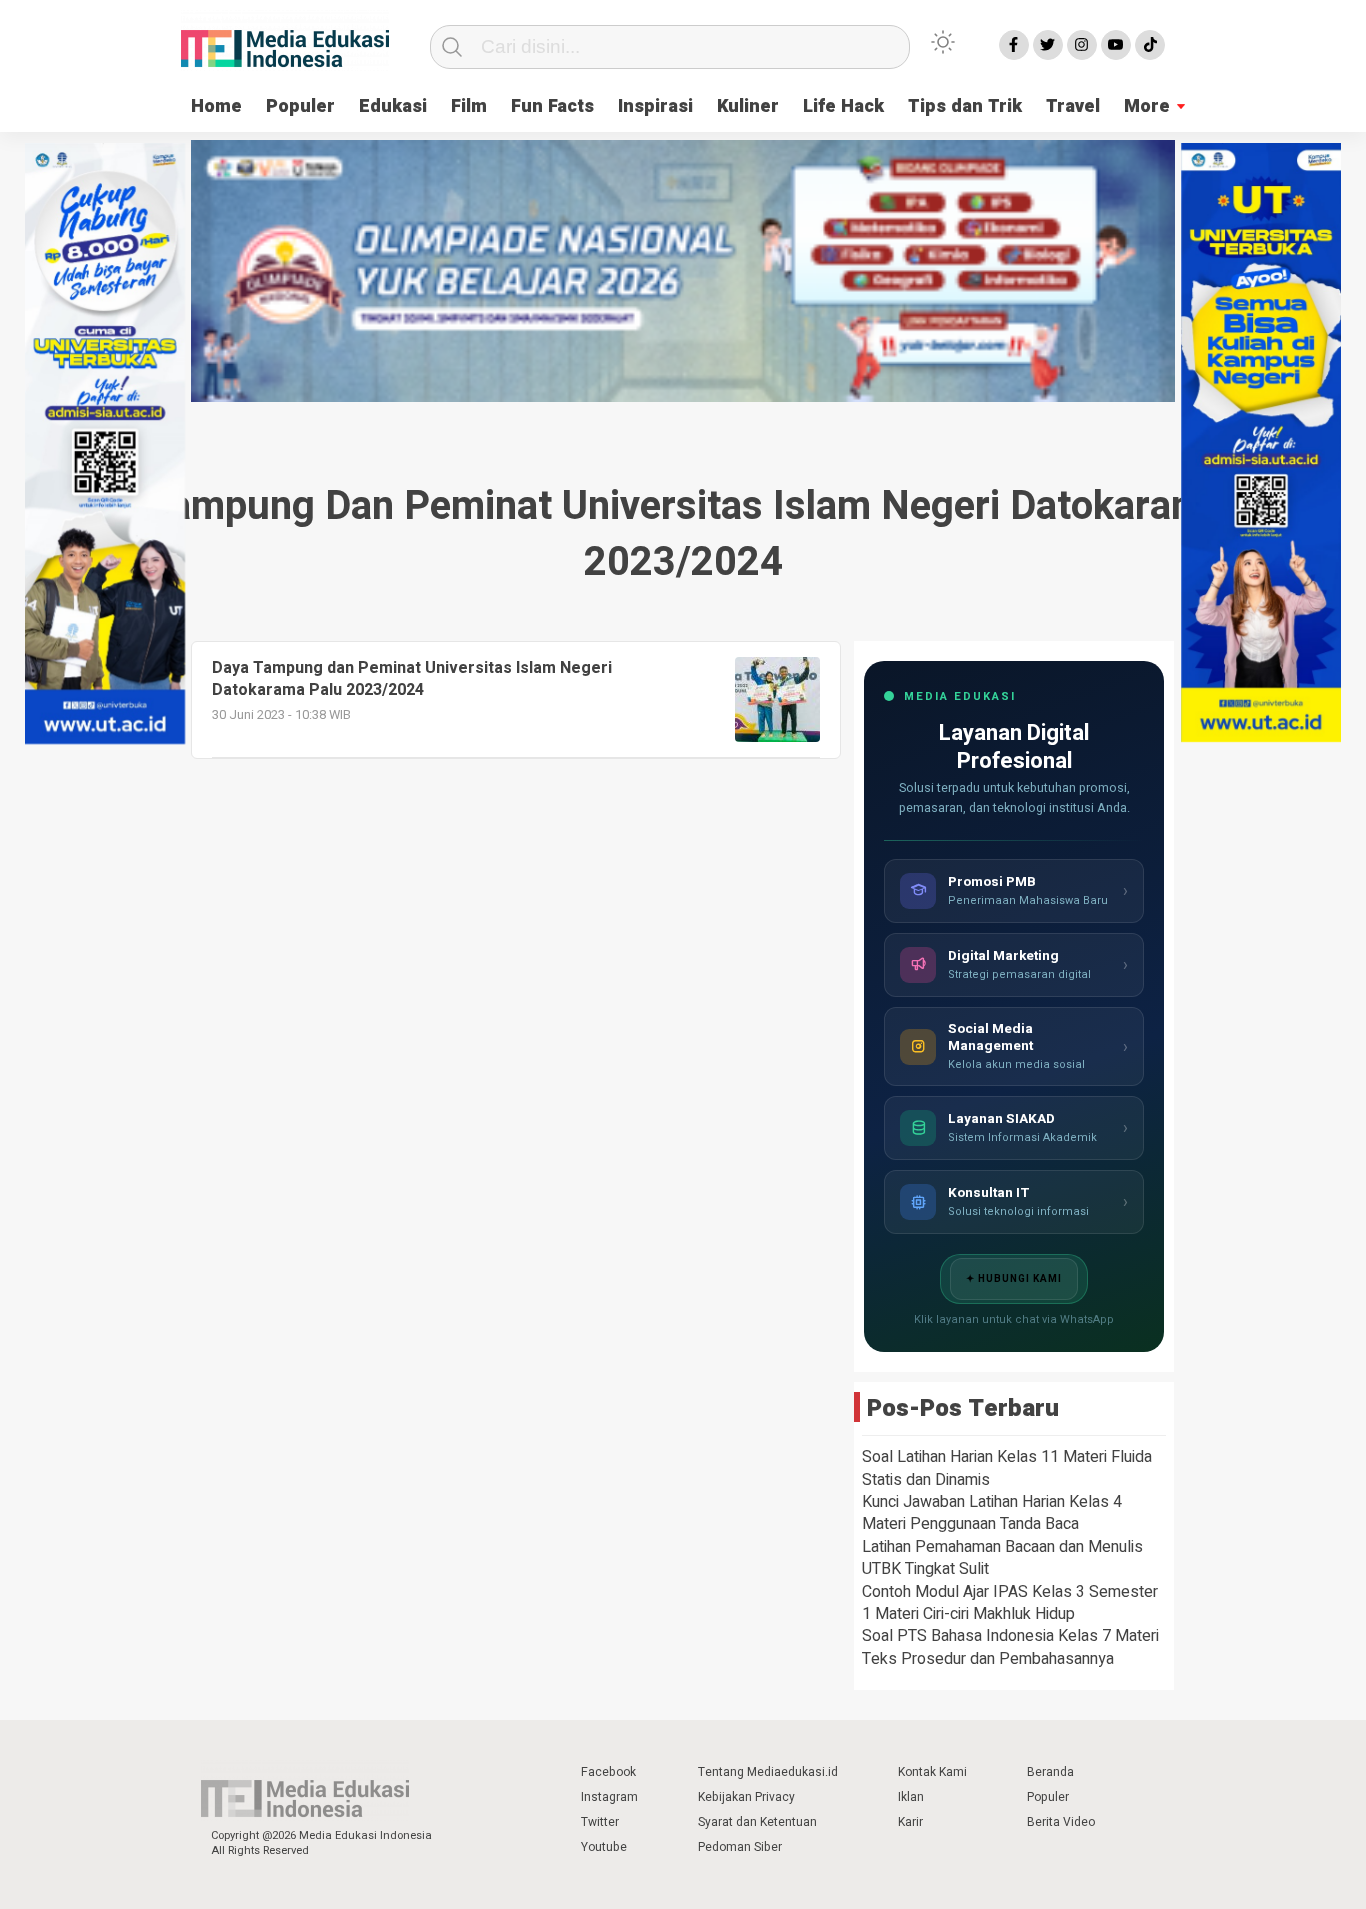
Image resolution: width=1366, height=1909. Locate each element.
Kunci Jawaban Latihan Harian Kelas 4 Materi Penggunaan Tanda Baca (992, 1513)
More (1147, 106)
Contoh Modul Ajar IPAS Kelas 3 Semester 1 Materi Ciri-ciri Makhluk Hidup (1010, 1603)
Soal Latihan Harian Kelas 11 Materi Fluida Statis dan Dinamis (1007, 1468)
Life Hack (843, 106)
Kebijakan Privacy (746, 1797)
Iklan (911, 1797)
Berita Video (1061, 1822)
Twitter (600, 1822)
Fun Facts (552, 106)
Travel (1073, 106)
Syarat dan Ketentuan (757, 1822)
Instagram (609, 1797)
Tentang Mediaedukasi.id (768, 1772)
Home (216, 106)
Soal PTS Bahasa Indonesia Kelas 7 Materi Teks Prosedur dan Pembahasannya (1010, 1647)
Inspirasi (655, 106)
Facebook (608, 1772)
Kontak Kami (932, 1772)
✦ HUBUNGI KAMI (1014, 1279)
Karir (910, 1822)
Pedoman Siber (740, 1847)
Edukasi (393, 106)
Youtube (604, 1847)
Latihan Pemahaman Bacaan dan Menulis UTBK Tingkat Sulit (1002, 1558)
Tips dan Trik (965, 106)
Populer (300, 106)
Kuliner (748, 106)
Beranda (1050, 1772)
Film (469, 106)
